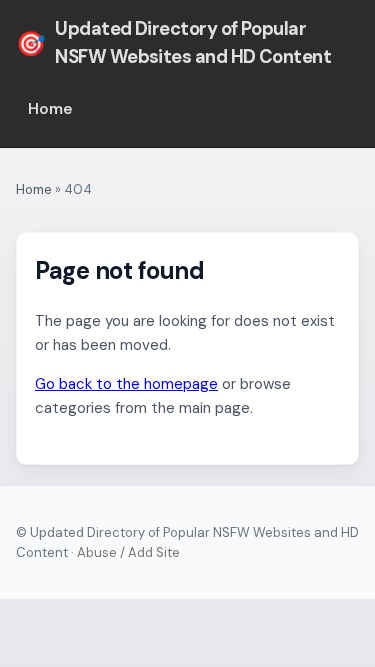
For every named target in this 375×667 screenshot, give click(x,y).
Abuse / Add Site (128, 552)
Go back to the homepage (126, 384)
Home (50, 109)
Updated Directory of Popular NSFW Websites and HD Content (173, 43)
